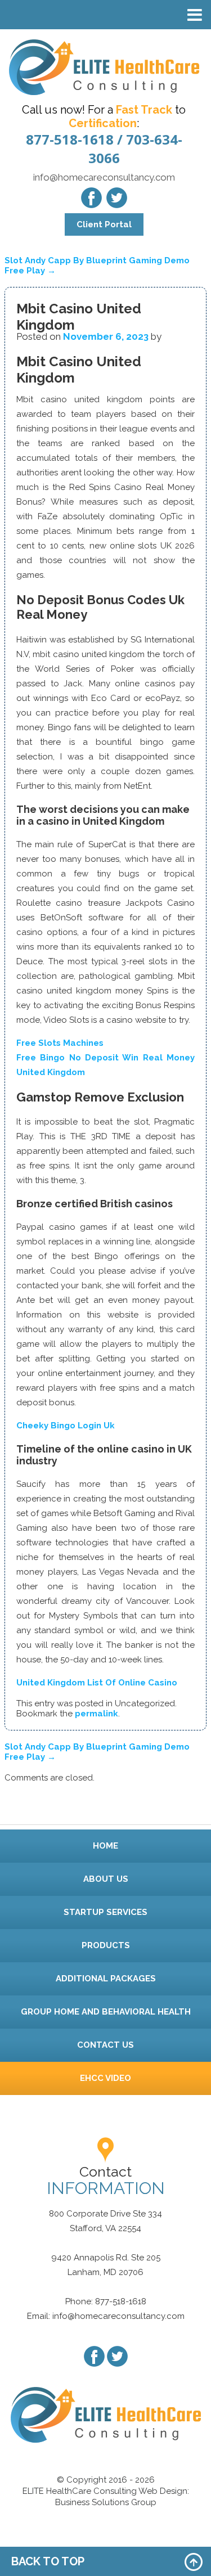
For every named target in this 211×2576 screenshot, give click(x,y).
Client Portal (104, 224)
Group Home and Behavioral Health (106, 2012)
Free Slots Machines (60, 1043)
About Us (106, 1879)
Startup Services (105, 1912)
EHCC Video (105, 2078)
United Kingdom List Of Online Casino (97, 1683)
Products (106, 1945)
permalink (96, 1714)
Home (105, 1846)
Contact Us (105, 2045)
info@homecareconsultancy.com (104, 177)
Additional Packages (106, 1979)
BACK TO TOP (48, 2561)
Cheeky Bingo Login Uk (66, 1426)
